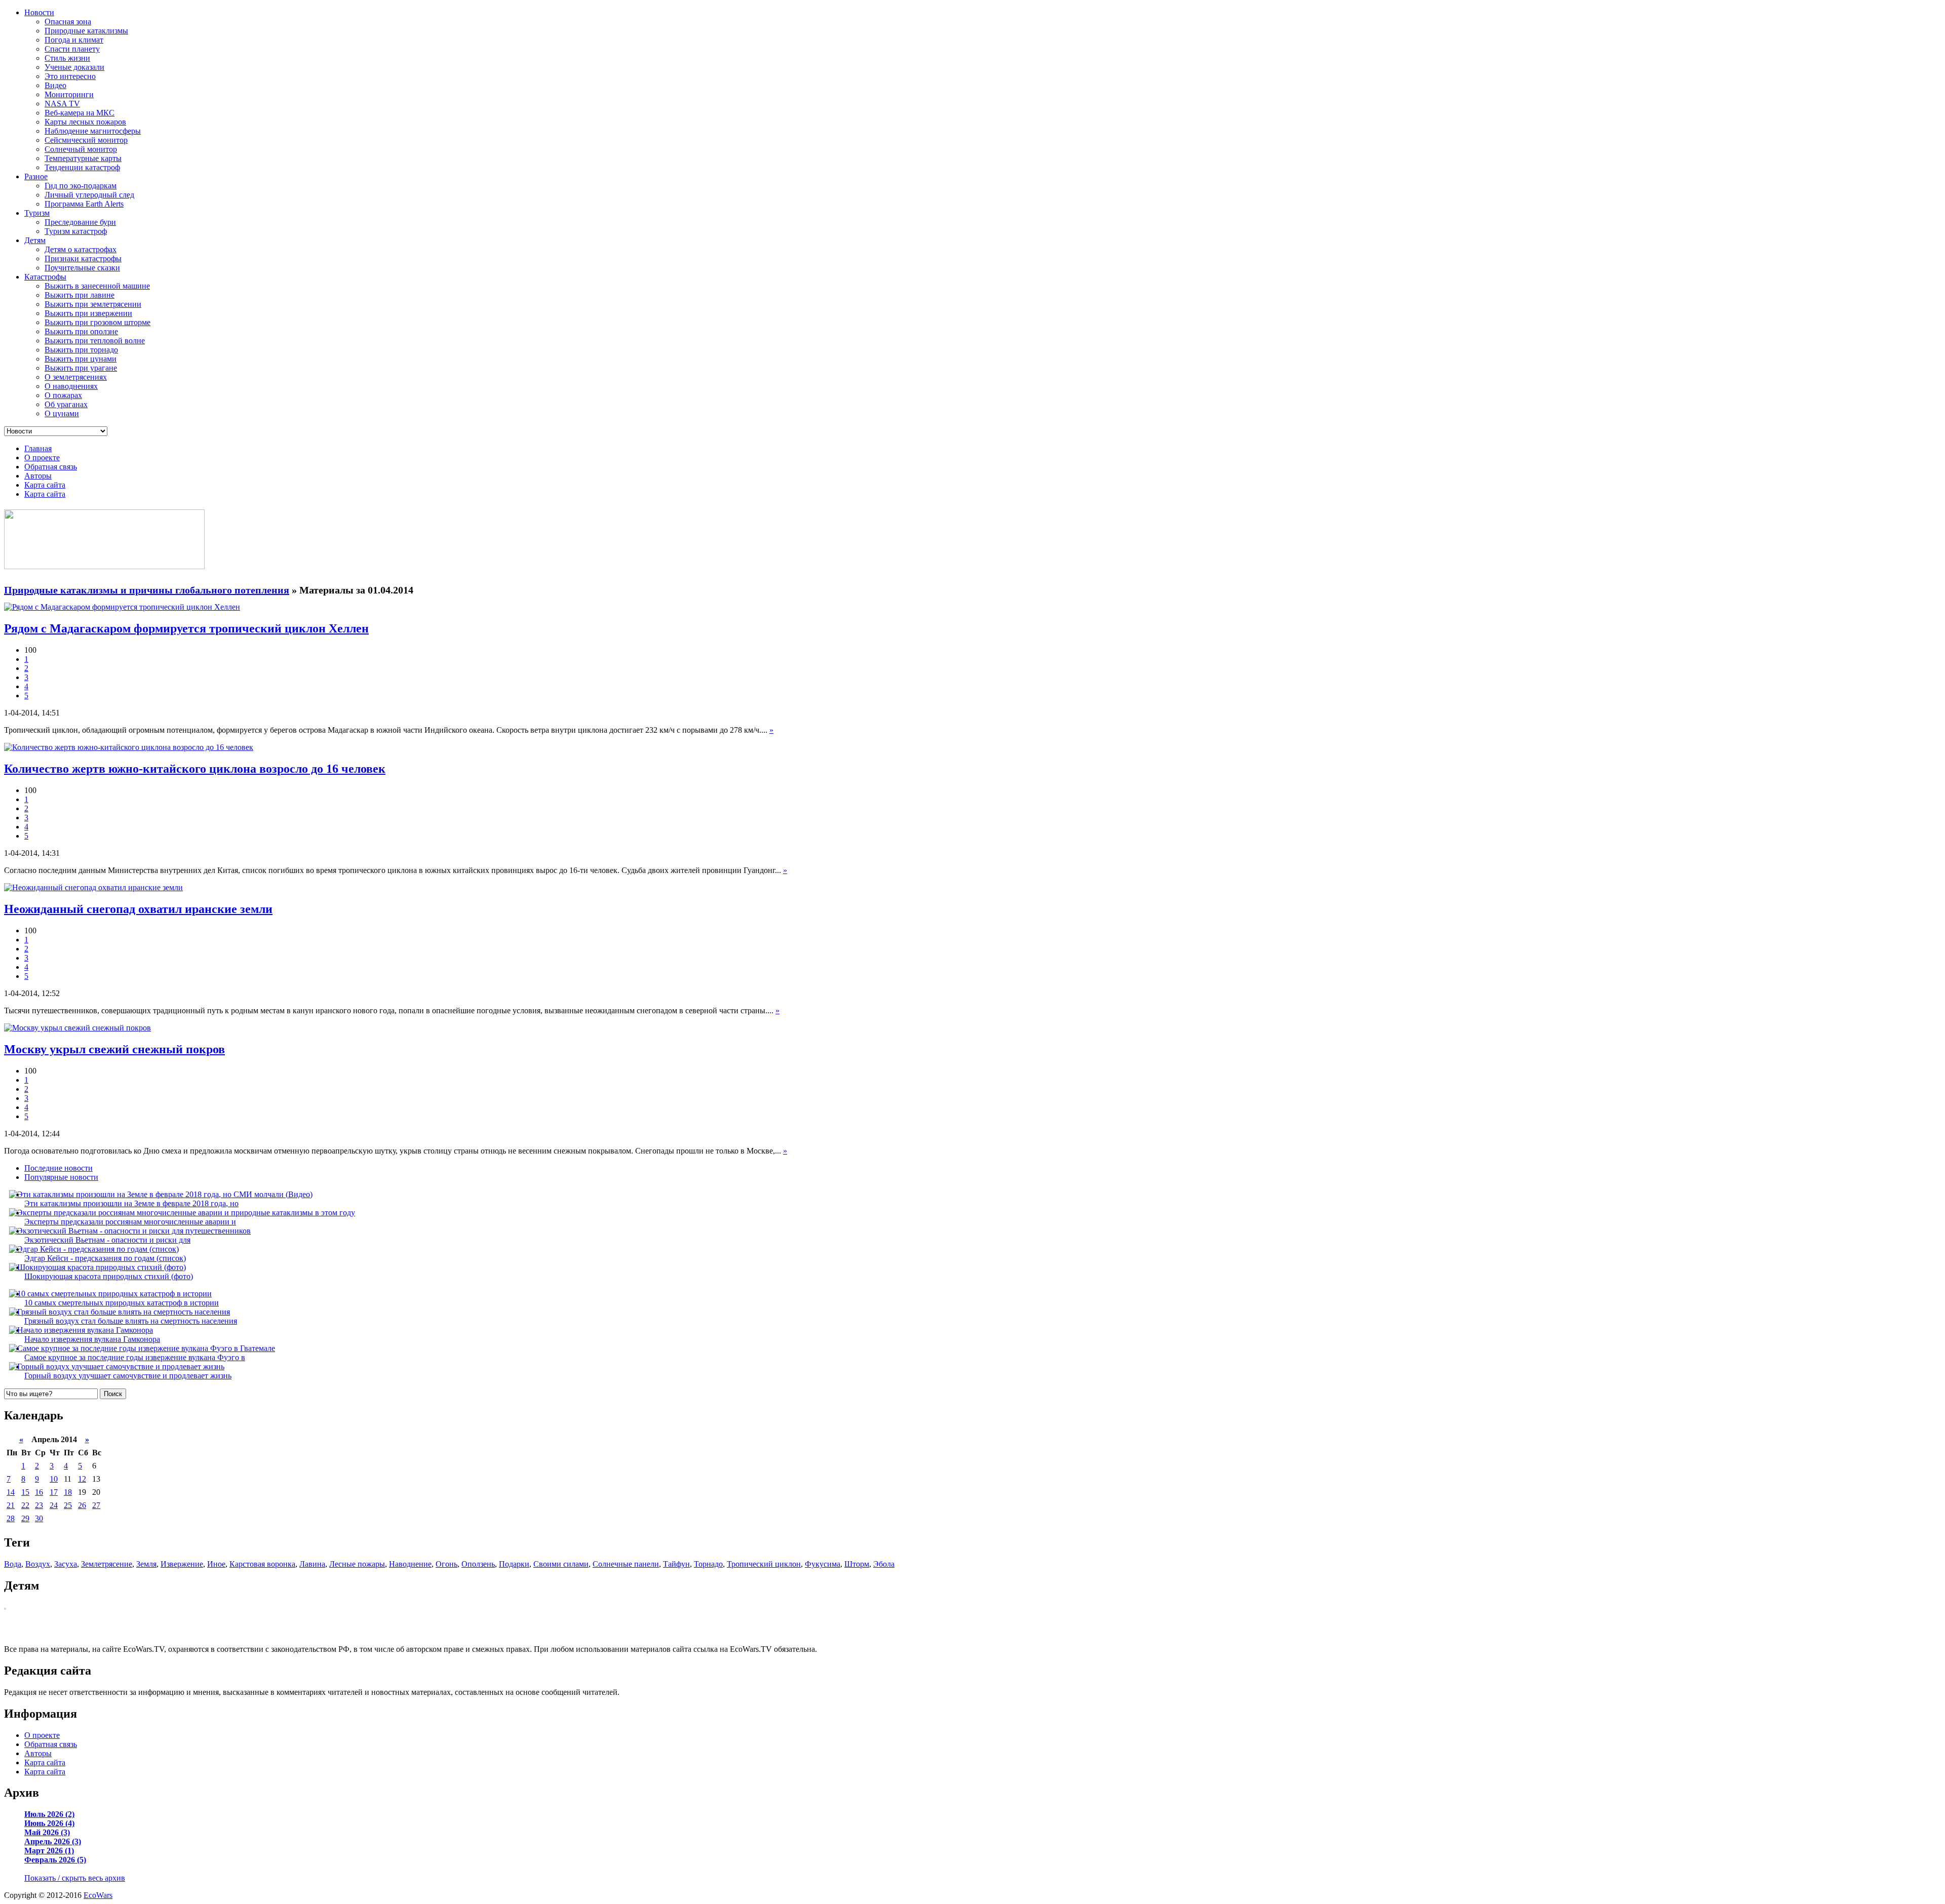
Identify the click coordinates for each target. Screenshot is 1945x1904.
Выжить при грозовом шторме (98, 322)
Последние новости (59, 1168)
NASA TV (62, 104)
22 (25, 1505)
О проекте (42, 458)
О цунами (62, 413)
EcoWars (98, 1895)
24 (54, 1505)
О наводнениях (71, 386)
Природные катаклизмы (86, 31)
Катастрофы (45, 277)
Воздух (38, 1564)
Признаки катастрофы (83, 259)
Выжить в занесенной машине (97, 286)
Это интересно (70, 76)
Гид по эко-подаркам (81, 186)
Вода (13, 1564)
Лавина (312, 1564)
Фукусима (823, 1564)
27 (96, 1505)
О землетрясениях (76, 377)
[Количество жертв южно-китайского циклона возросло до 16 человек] (129, 747)
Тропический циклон (764, 1564)
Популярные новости (61, 1177)
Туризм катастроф (76, 231)
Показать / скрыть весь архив (75, 1878)
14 (11, 1492)
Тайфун (676, 1564)
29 (25, 1518)
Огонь (446, 1564)
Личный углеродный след (89, 195)
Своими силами (561, 1564)
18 (68, 1492)
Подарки (514, 1564)
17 (54, 1492)
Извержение (182, 1564)
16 (39, 1492)
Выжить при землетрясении (93, 304)
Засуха (66, 1564)
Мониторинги (69, 94)
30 (39, 1518)
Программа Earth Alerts (84, 204)
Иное (216, 1564)
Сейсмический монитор (86, 140)
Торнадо (708, 1564)
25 (68, 1505)
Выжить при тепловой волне (95, 341)
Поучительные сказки (82, 268)
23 (39, 1505)
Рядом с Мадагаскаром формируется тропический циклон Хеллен (186, 628)
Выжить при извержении (88, 313)
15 (25, 1492)
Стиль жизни (67, 58)
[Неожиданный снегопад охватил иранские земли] (93, 887)
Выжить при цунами (81, 359)
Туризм (37, 213)
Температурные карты (83, 158)
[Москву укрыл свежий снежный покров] (77, 1028)
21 (11, 1505)
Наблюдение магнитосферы (93, 131)
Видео (55, 85)
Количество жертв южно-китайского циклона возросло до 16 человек (195, 769)
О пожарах (63, 395)
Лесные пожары (357, 1564)
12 (82, 1479)
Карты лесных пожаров (85, 122)
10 (54, 1479)
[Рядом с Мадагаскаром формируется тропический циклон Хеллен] (122, 607)
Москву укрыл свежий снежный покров (114, 1049)
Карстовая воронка (262, 1564)
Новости (39, 12)
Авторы (38, 476)
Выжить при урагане (81, 368)
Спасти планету (72, 49)
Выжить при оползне (81, 331)
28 (11, 1518)
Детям (35, 240)
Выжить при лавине (80, 295)
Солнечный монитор (81, 149)
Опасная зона (68, 22)
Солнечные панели (626, 1564)
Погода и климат (74, 40)
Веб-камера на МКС (80, 113)
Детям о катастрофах (81, 249)
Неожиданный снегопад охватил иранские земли (138, 909)
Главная (38, 448)
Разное (36, 176)
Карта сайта (45, 485)
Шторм (857, 1564)
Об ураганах (66, 404)
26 (82, 1505)
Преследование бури (80, 222)
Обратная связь (51, 467)
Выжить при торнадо (81, 350)
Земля (146, 1564)
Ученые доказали (74, 67)
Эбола (884, 1564)
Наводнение (410, 1564)
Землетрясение (107, 1564)
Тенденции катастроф (82, 167)
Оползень (478, 1564)
